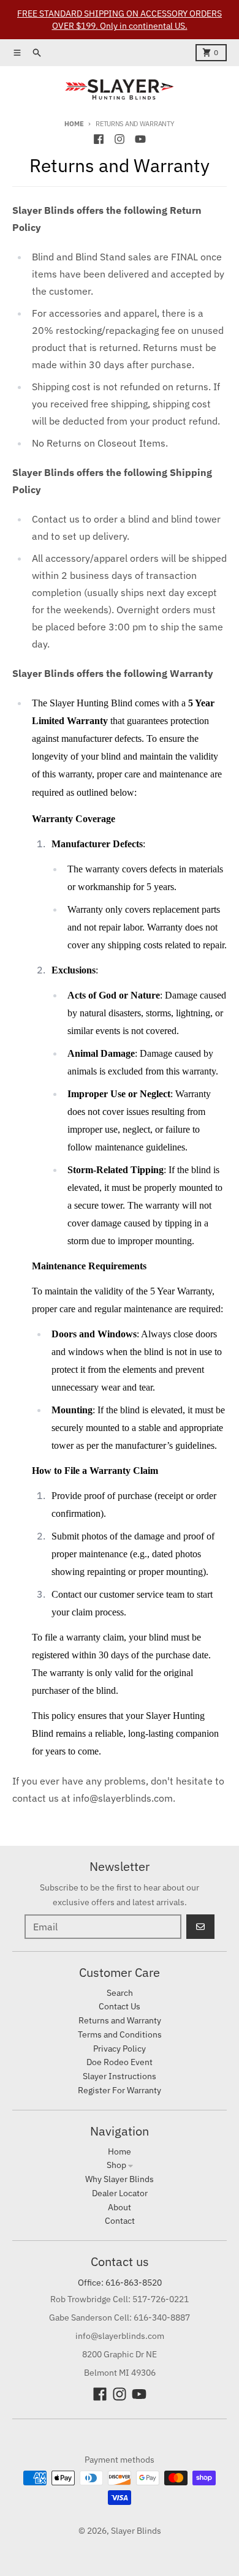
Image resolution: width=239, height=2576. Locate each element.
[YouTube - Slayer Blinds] (140, 139)
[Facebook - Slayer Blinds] (99, 139)
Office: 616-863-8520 (120, 2283)
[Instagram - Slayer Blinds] (120, 139)
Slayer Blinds (136, 2531)
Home (74, 124)
